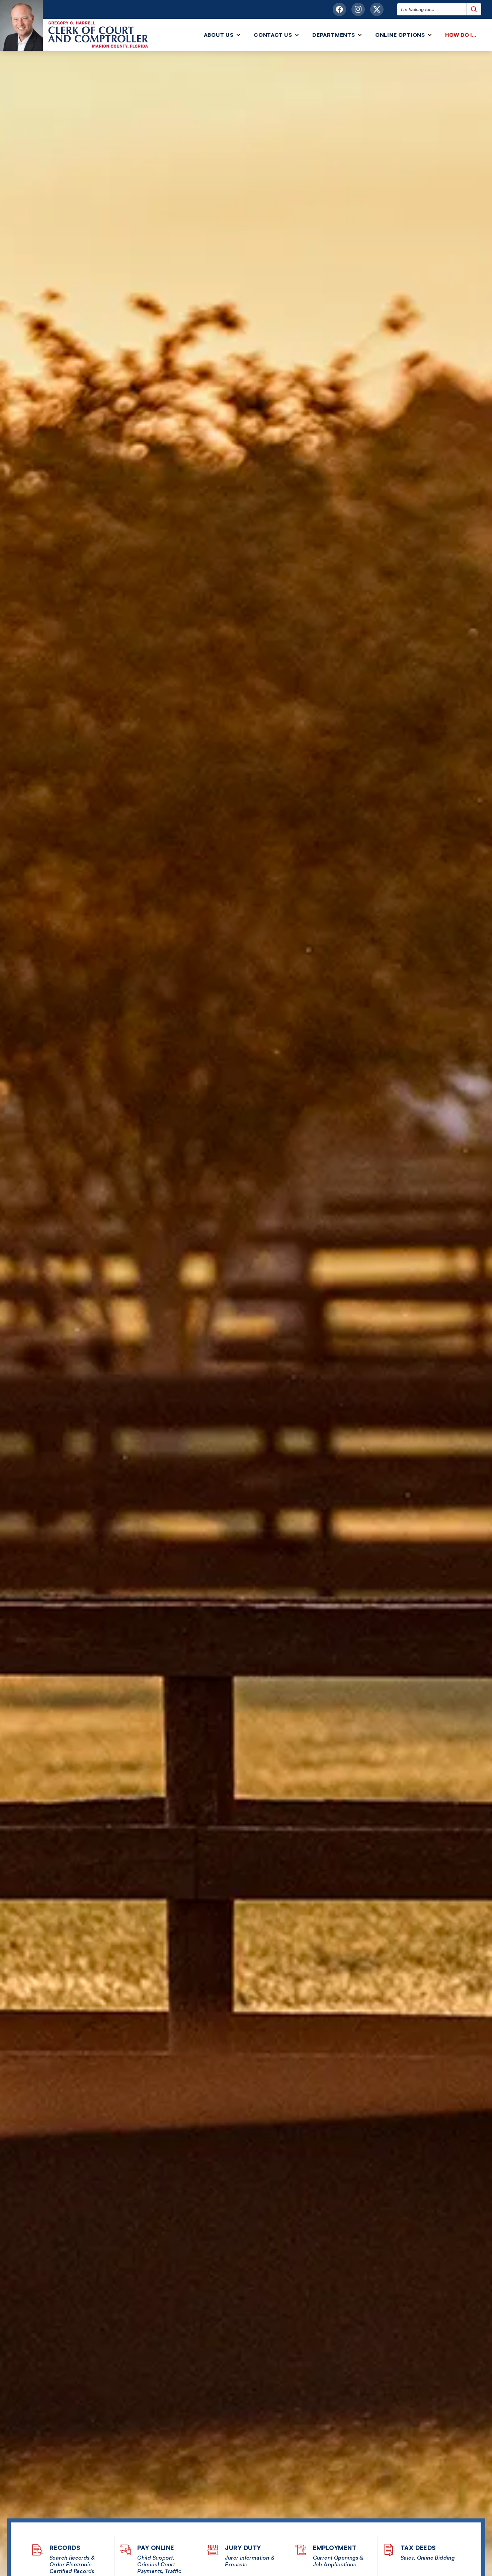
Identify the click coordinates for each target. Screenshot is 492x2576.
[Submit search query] (474, 9)
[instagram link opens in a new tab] (358, 9)
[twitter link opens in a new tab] (377, 9)
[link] (462, 35)
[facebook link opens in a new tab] (339, 9)
